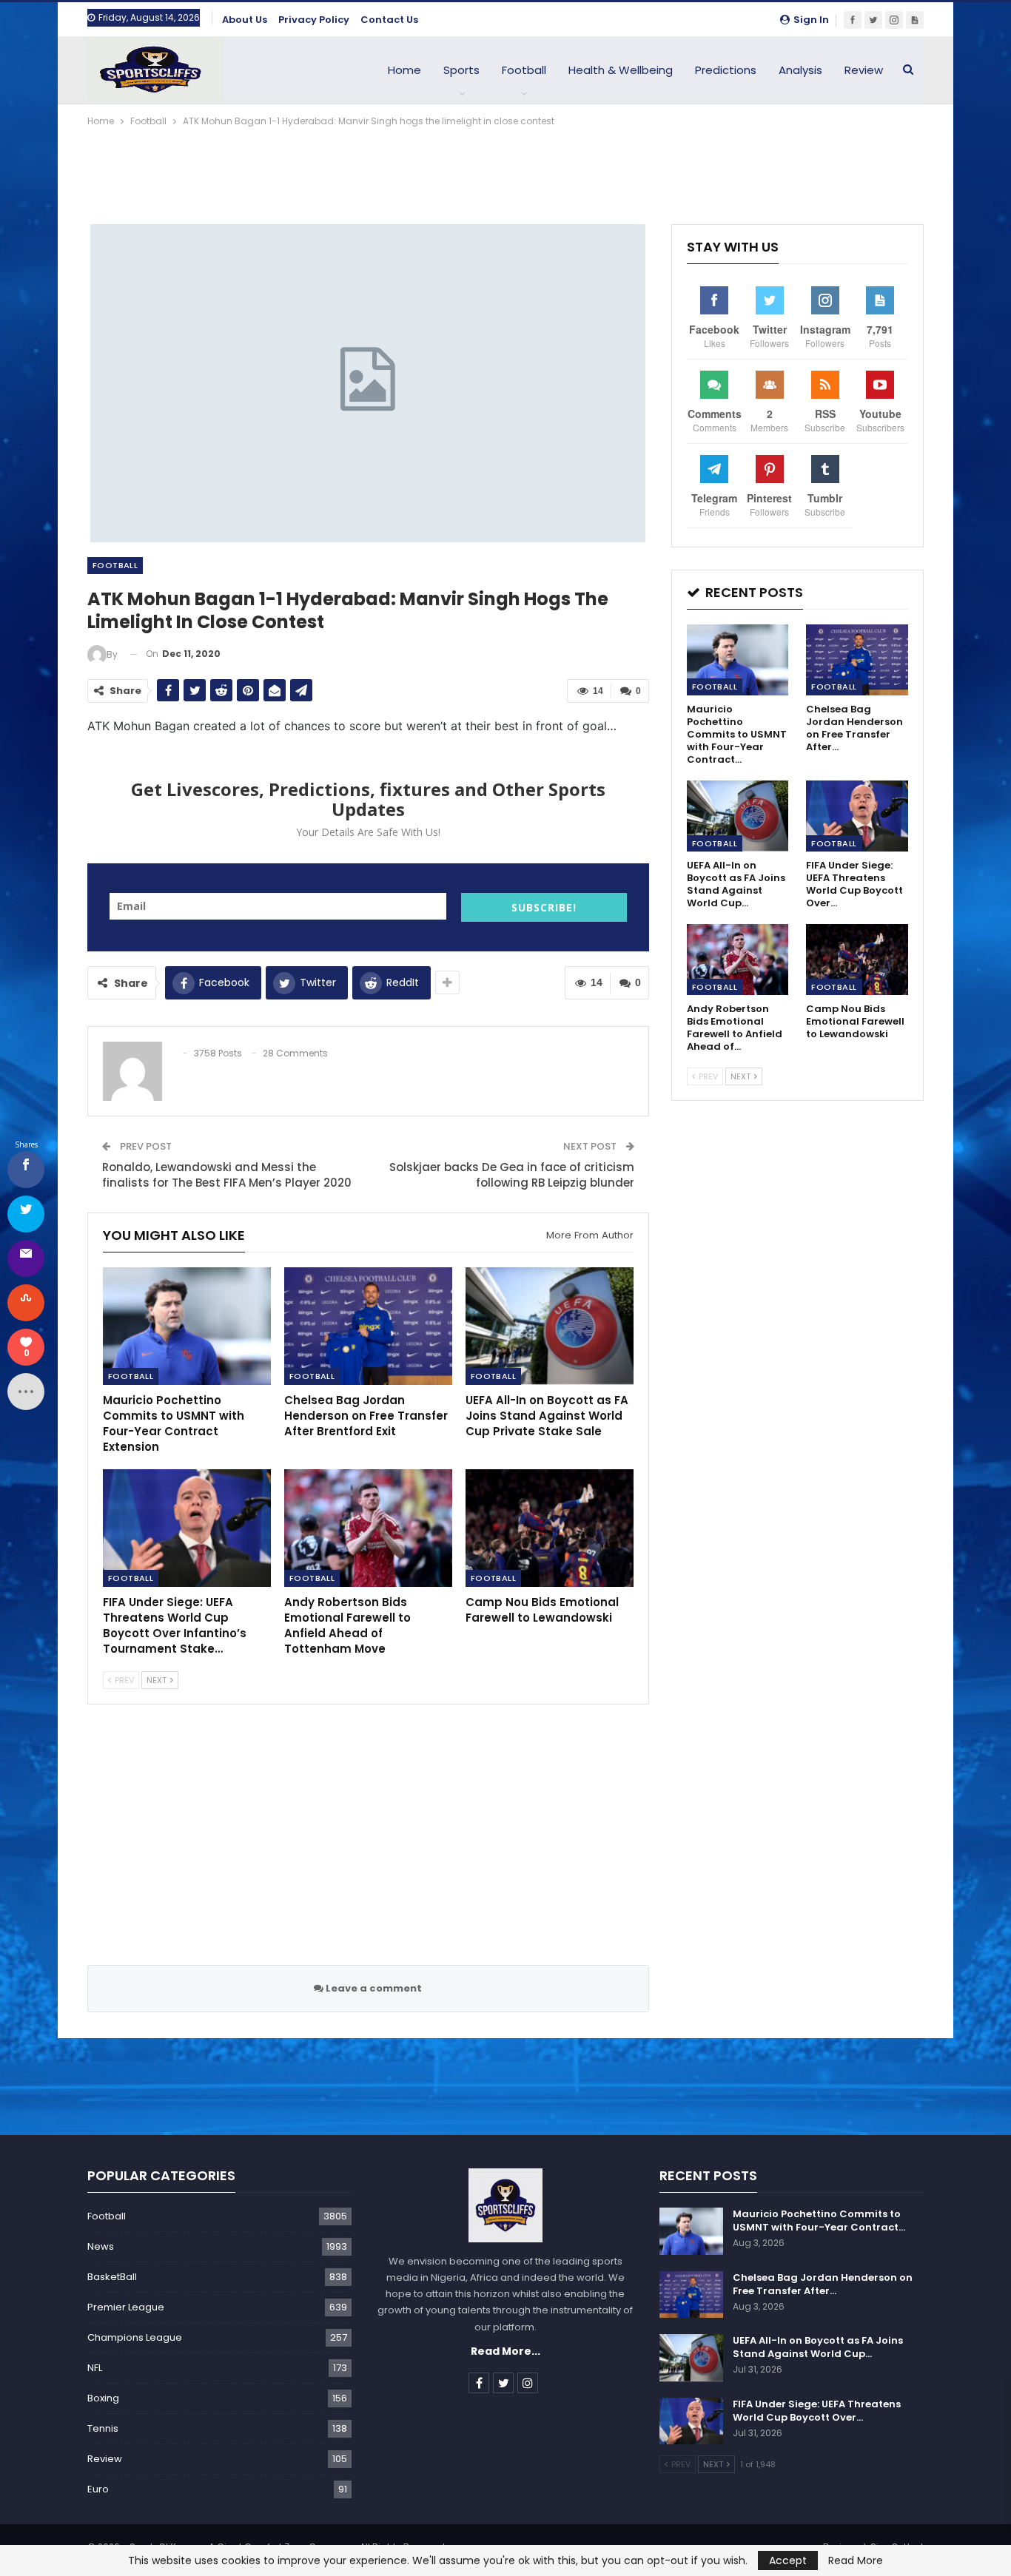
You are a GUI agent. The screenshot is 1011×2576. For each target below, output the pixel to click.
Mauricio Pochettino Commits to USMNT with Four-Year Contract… (819, 2221)
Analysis (800, 70)
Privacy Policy (314, 20)
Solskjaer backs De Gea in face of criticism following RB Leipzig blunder (512, 1175)
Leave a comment (373, 1988)
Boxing (103, 2398)
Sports (461, 70)
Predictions (726, 70)
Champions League (135, 2337)
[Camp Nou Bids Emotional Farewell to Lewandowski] (550, 1528)
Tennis (103, 2428)
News (101, 2246)
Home (404, 70)
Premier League (126, 2307)
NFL (95, 2368)
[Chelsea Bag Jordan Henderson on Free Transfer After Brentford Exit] (368, 1326)
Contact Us (389, 20)
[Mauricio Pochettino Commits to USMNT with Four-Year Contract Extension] (187, 1326)
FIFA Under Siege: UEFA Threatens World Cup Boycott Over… (817, 2411)
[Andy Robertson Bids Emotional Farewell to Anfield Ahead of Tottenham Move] (368, 1528)
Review (864, 70)
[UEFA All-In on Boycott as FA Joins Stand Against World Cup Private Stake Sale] (550, 1326)
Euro (98, 2489)
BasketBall (112, 2277)
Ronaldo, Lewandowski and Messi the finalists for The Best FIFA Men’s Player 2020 (227, 1175)
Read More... (505, 2351)
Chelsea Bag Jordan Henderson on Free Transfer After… (823, 2284)
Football (524, 70)
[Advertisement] (505, 170)
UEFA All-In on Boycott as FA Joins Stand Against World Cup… (818, 2347)
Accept (788, 2560)
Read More (856, 2560)
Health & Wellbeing (621, 70)
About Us (245, 20)
